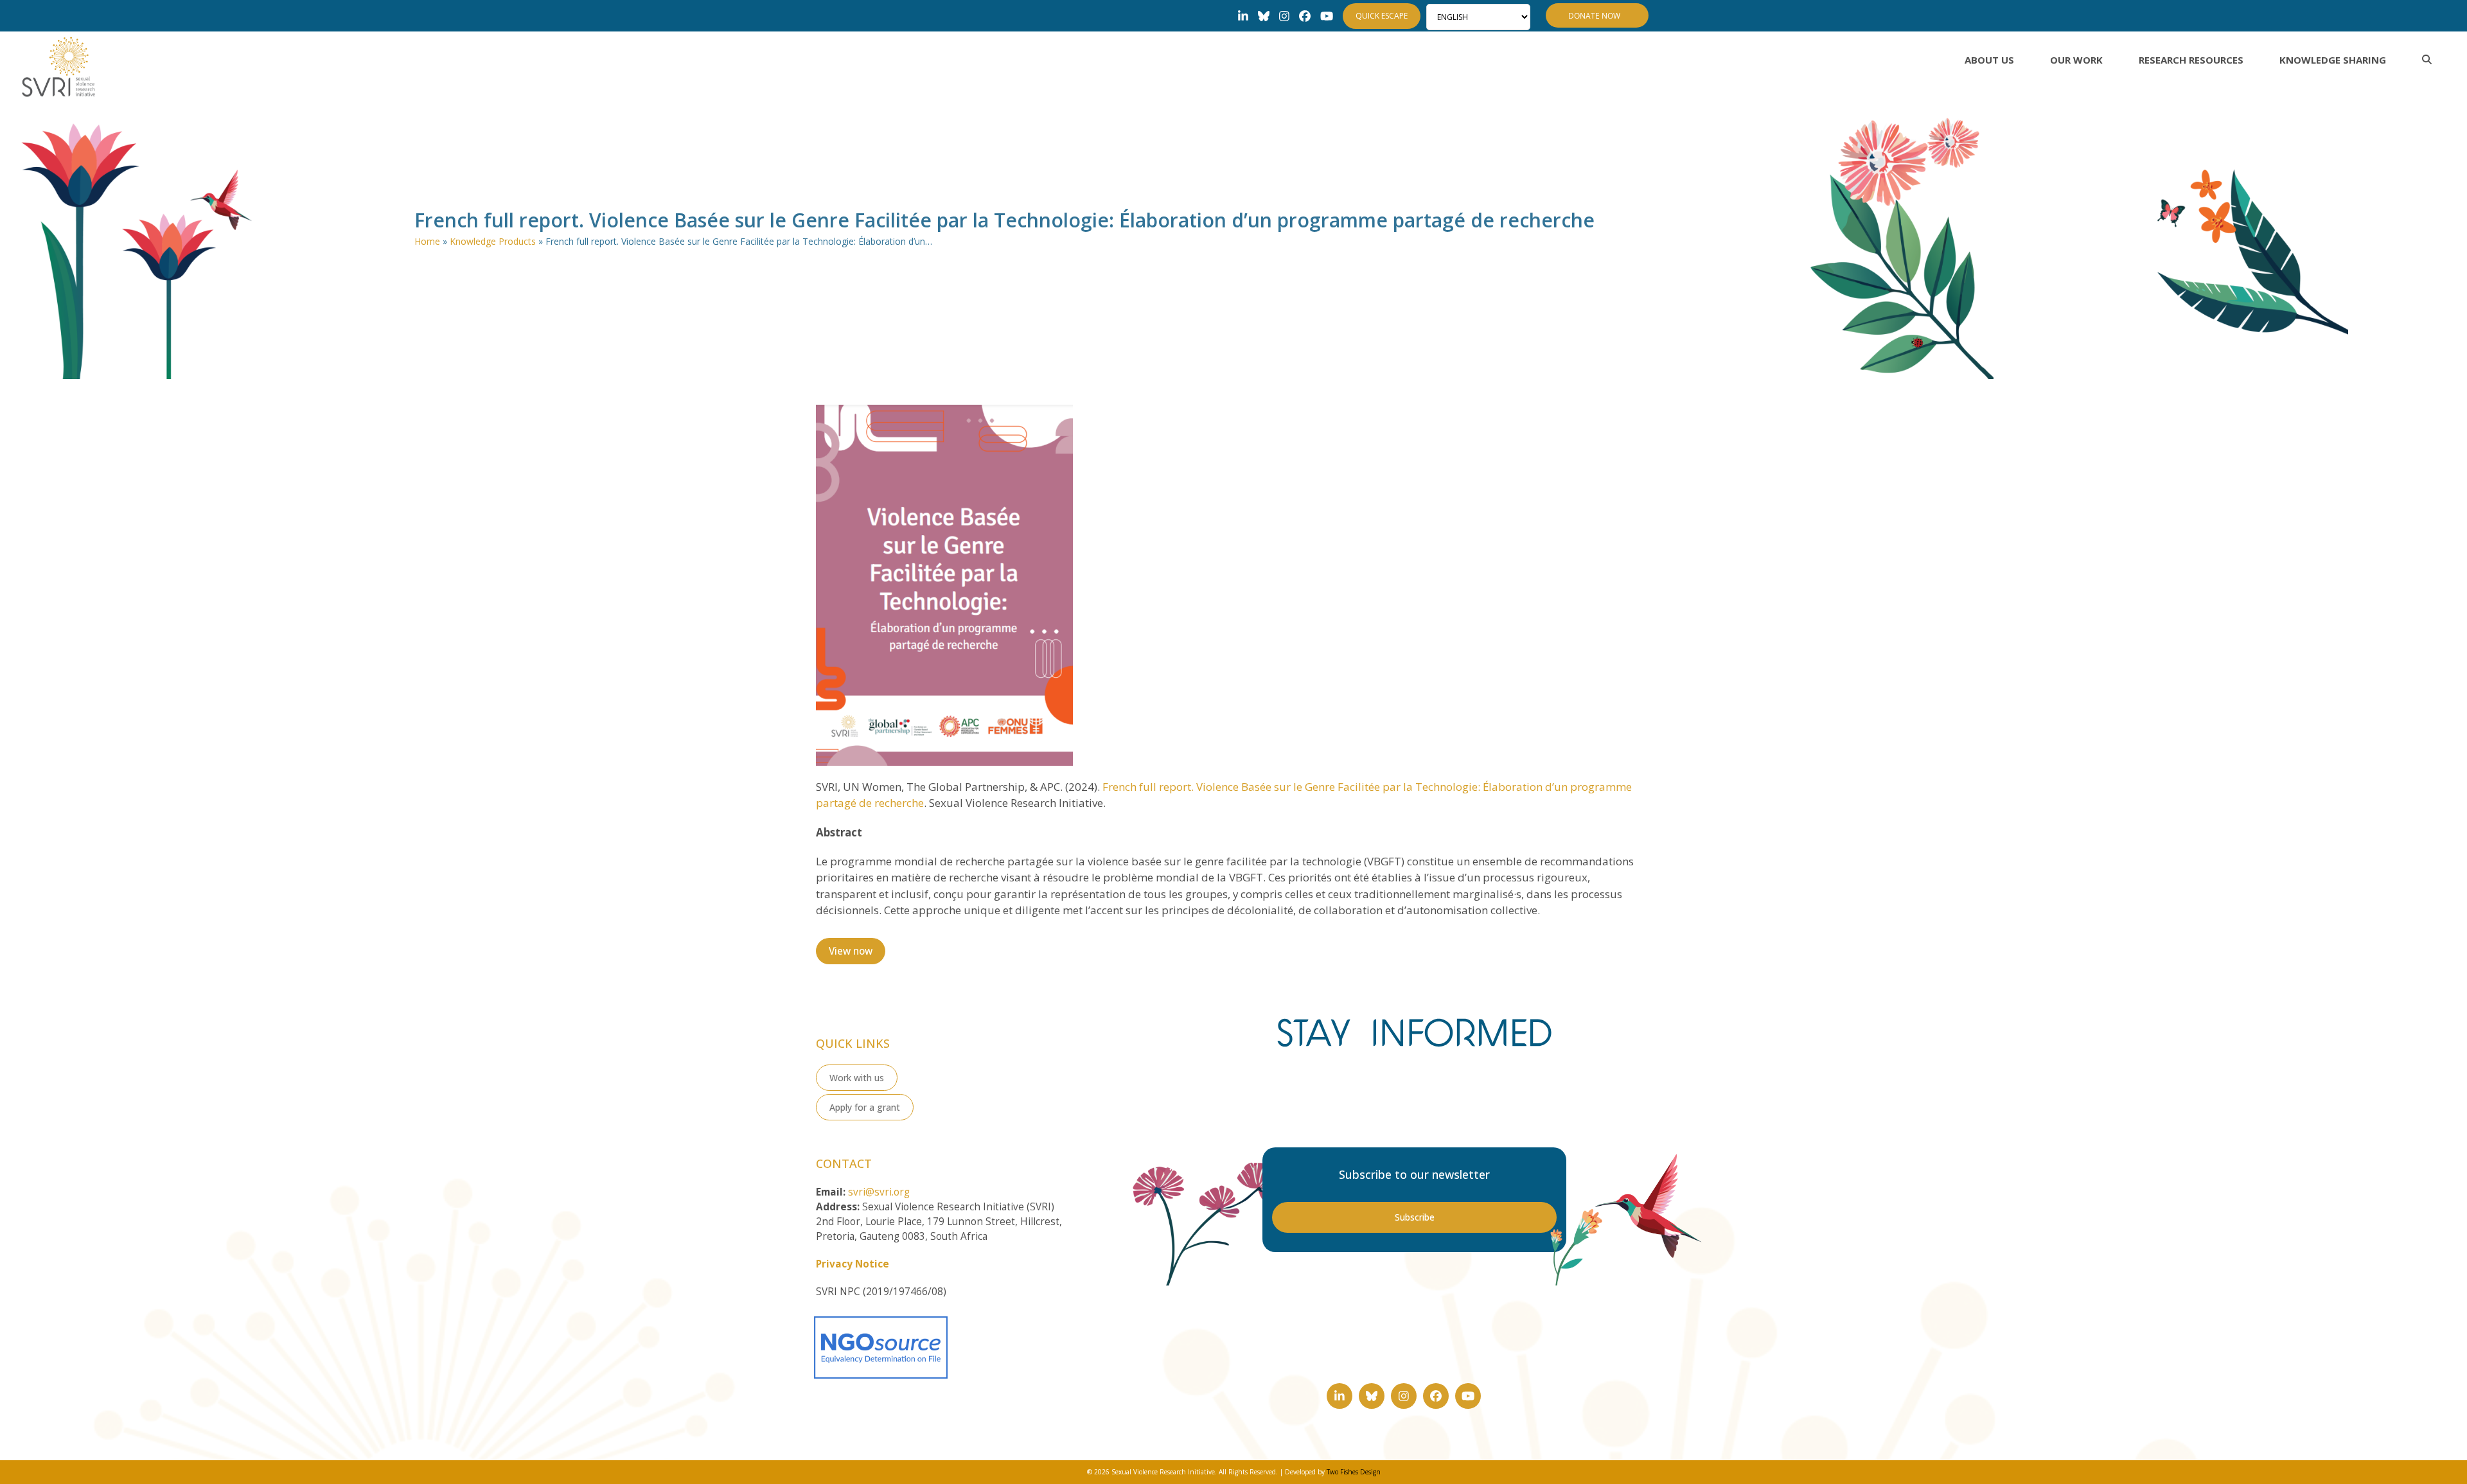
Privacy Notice (853, 1264)
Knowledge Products (493, 241)
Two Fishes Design (1354, 1472)
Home (427, 241)
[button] (2427, 60)
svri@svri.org (879, 1192)
